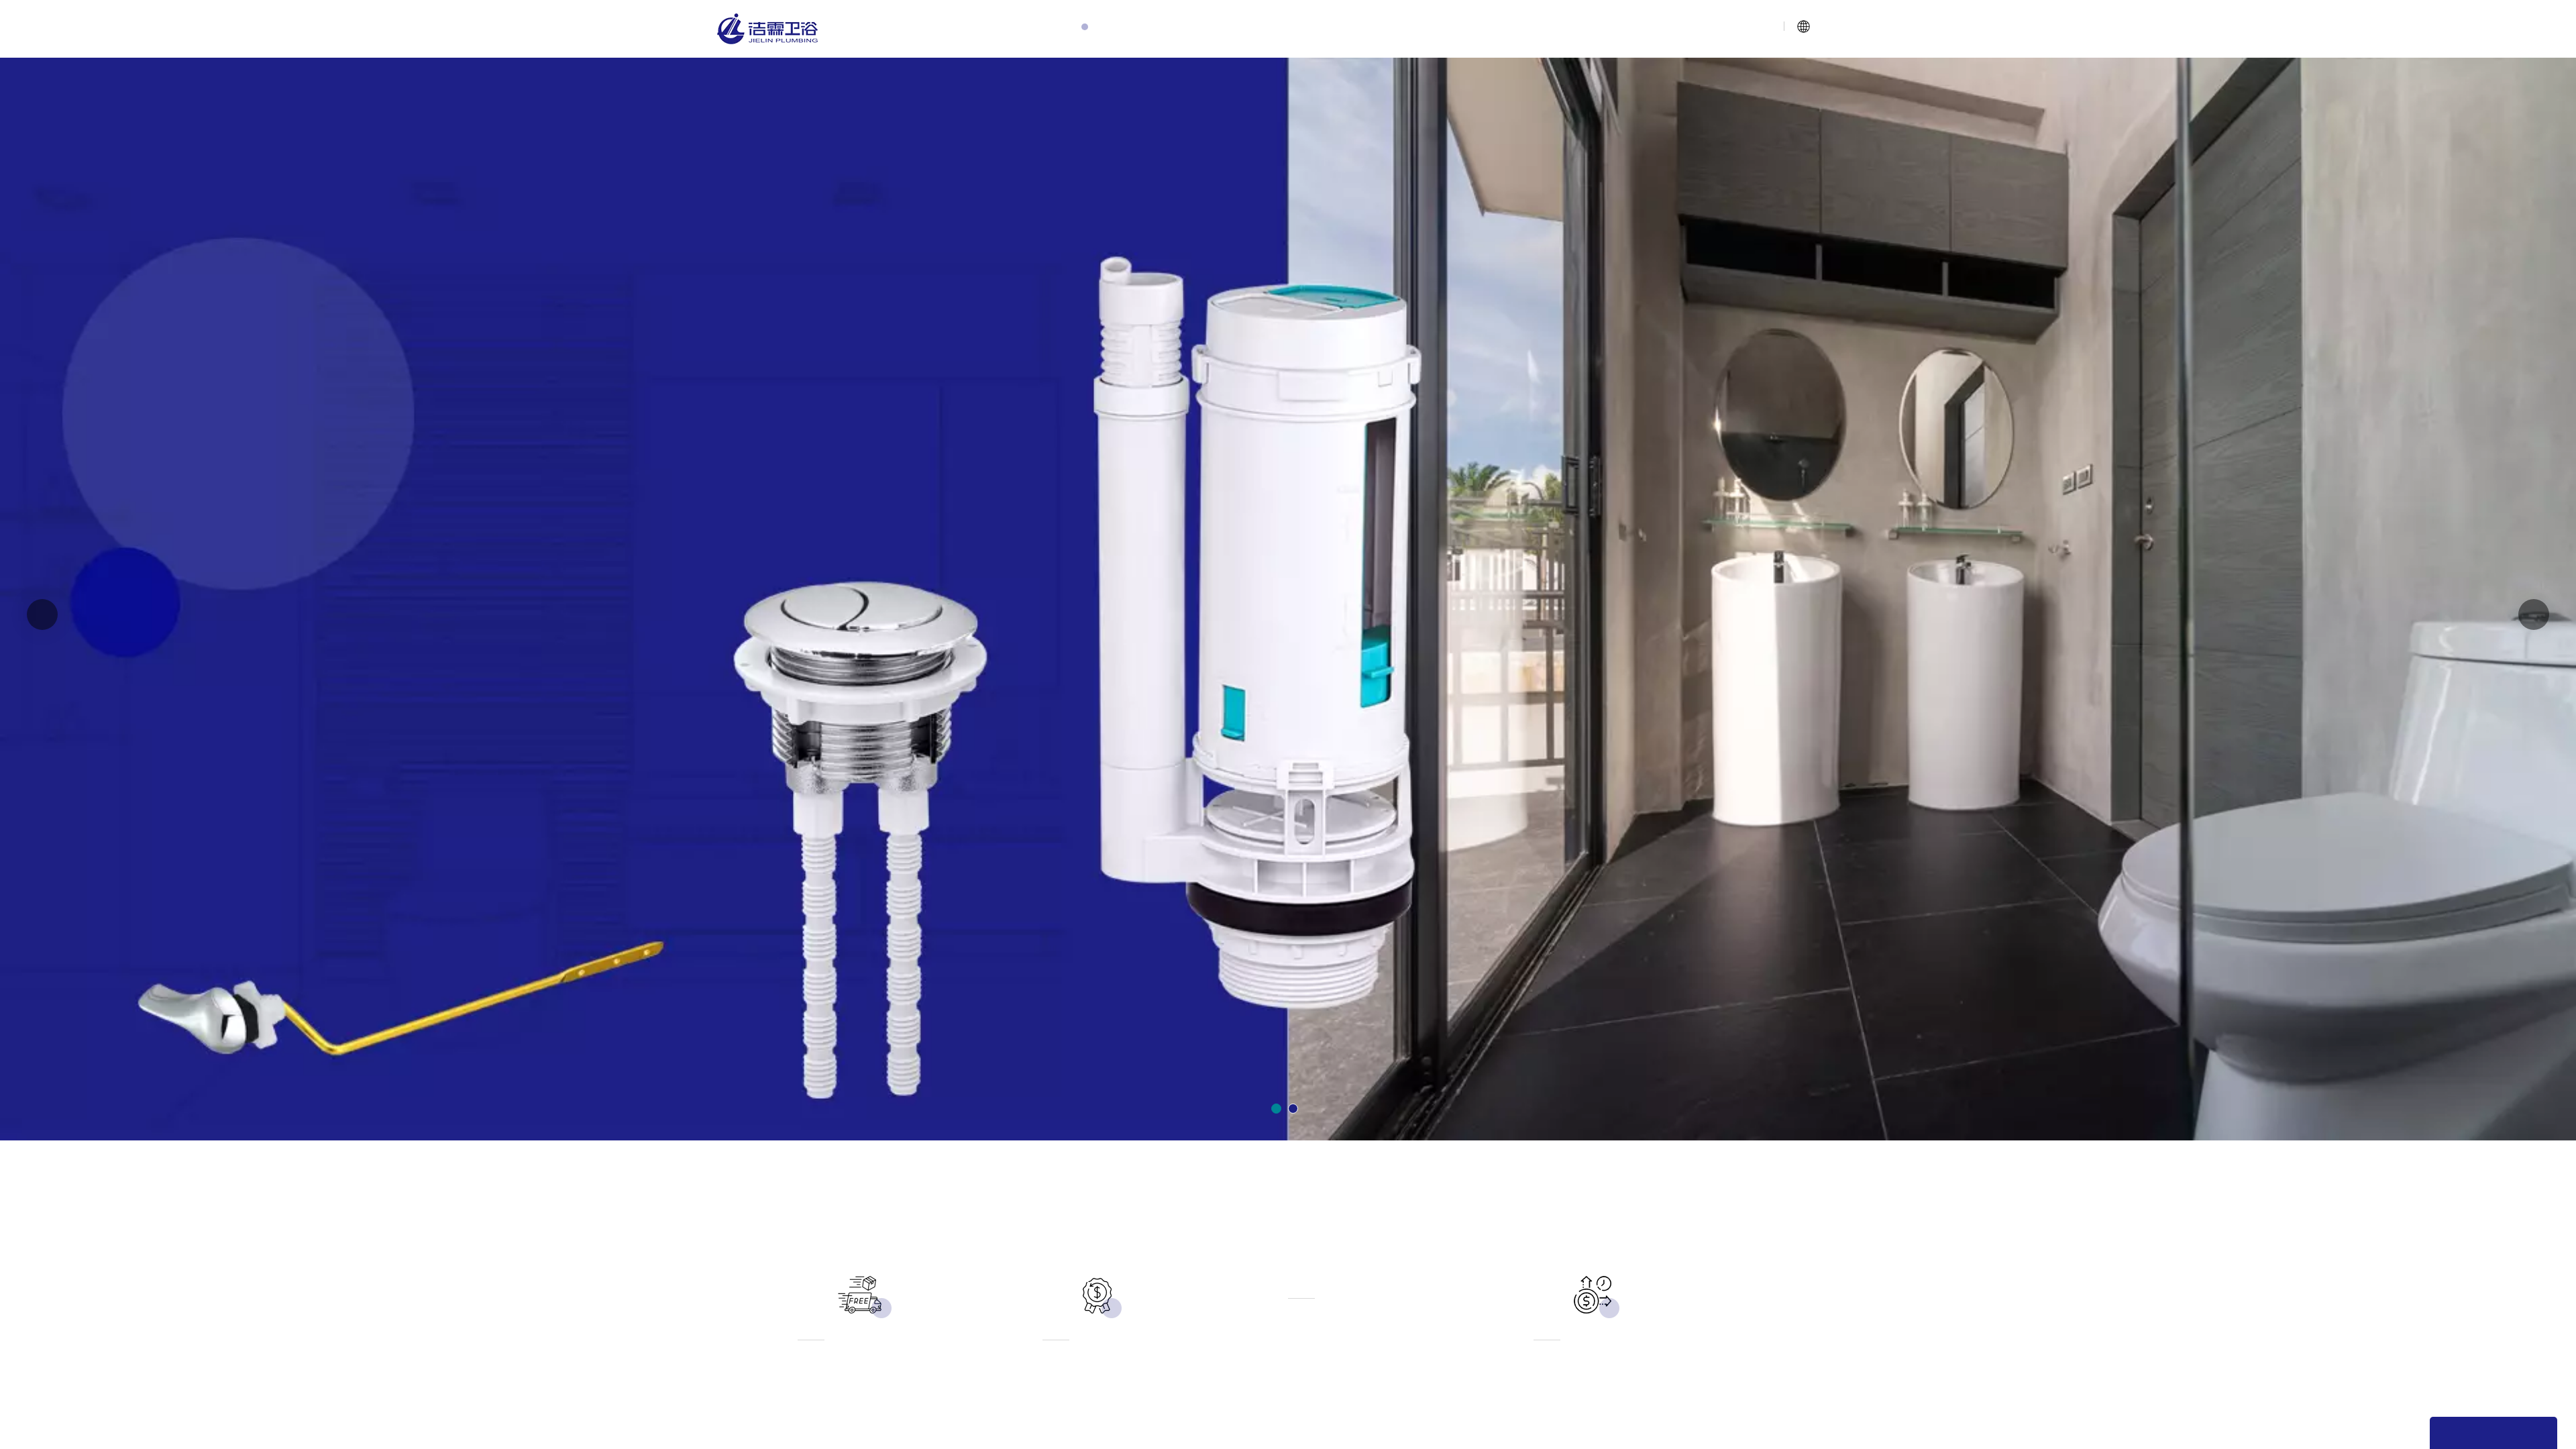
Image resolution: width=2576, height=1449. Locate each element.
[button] (1276, 1109)
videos (1298, 29)
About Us (1147, 29)
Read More (789, 549)
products (1225, 29)
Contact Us (1517, 29)
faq (1448, 29)
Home (1074, 29)
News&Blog (1378, 29)
